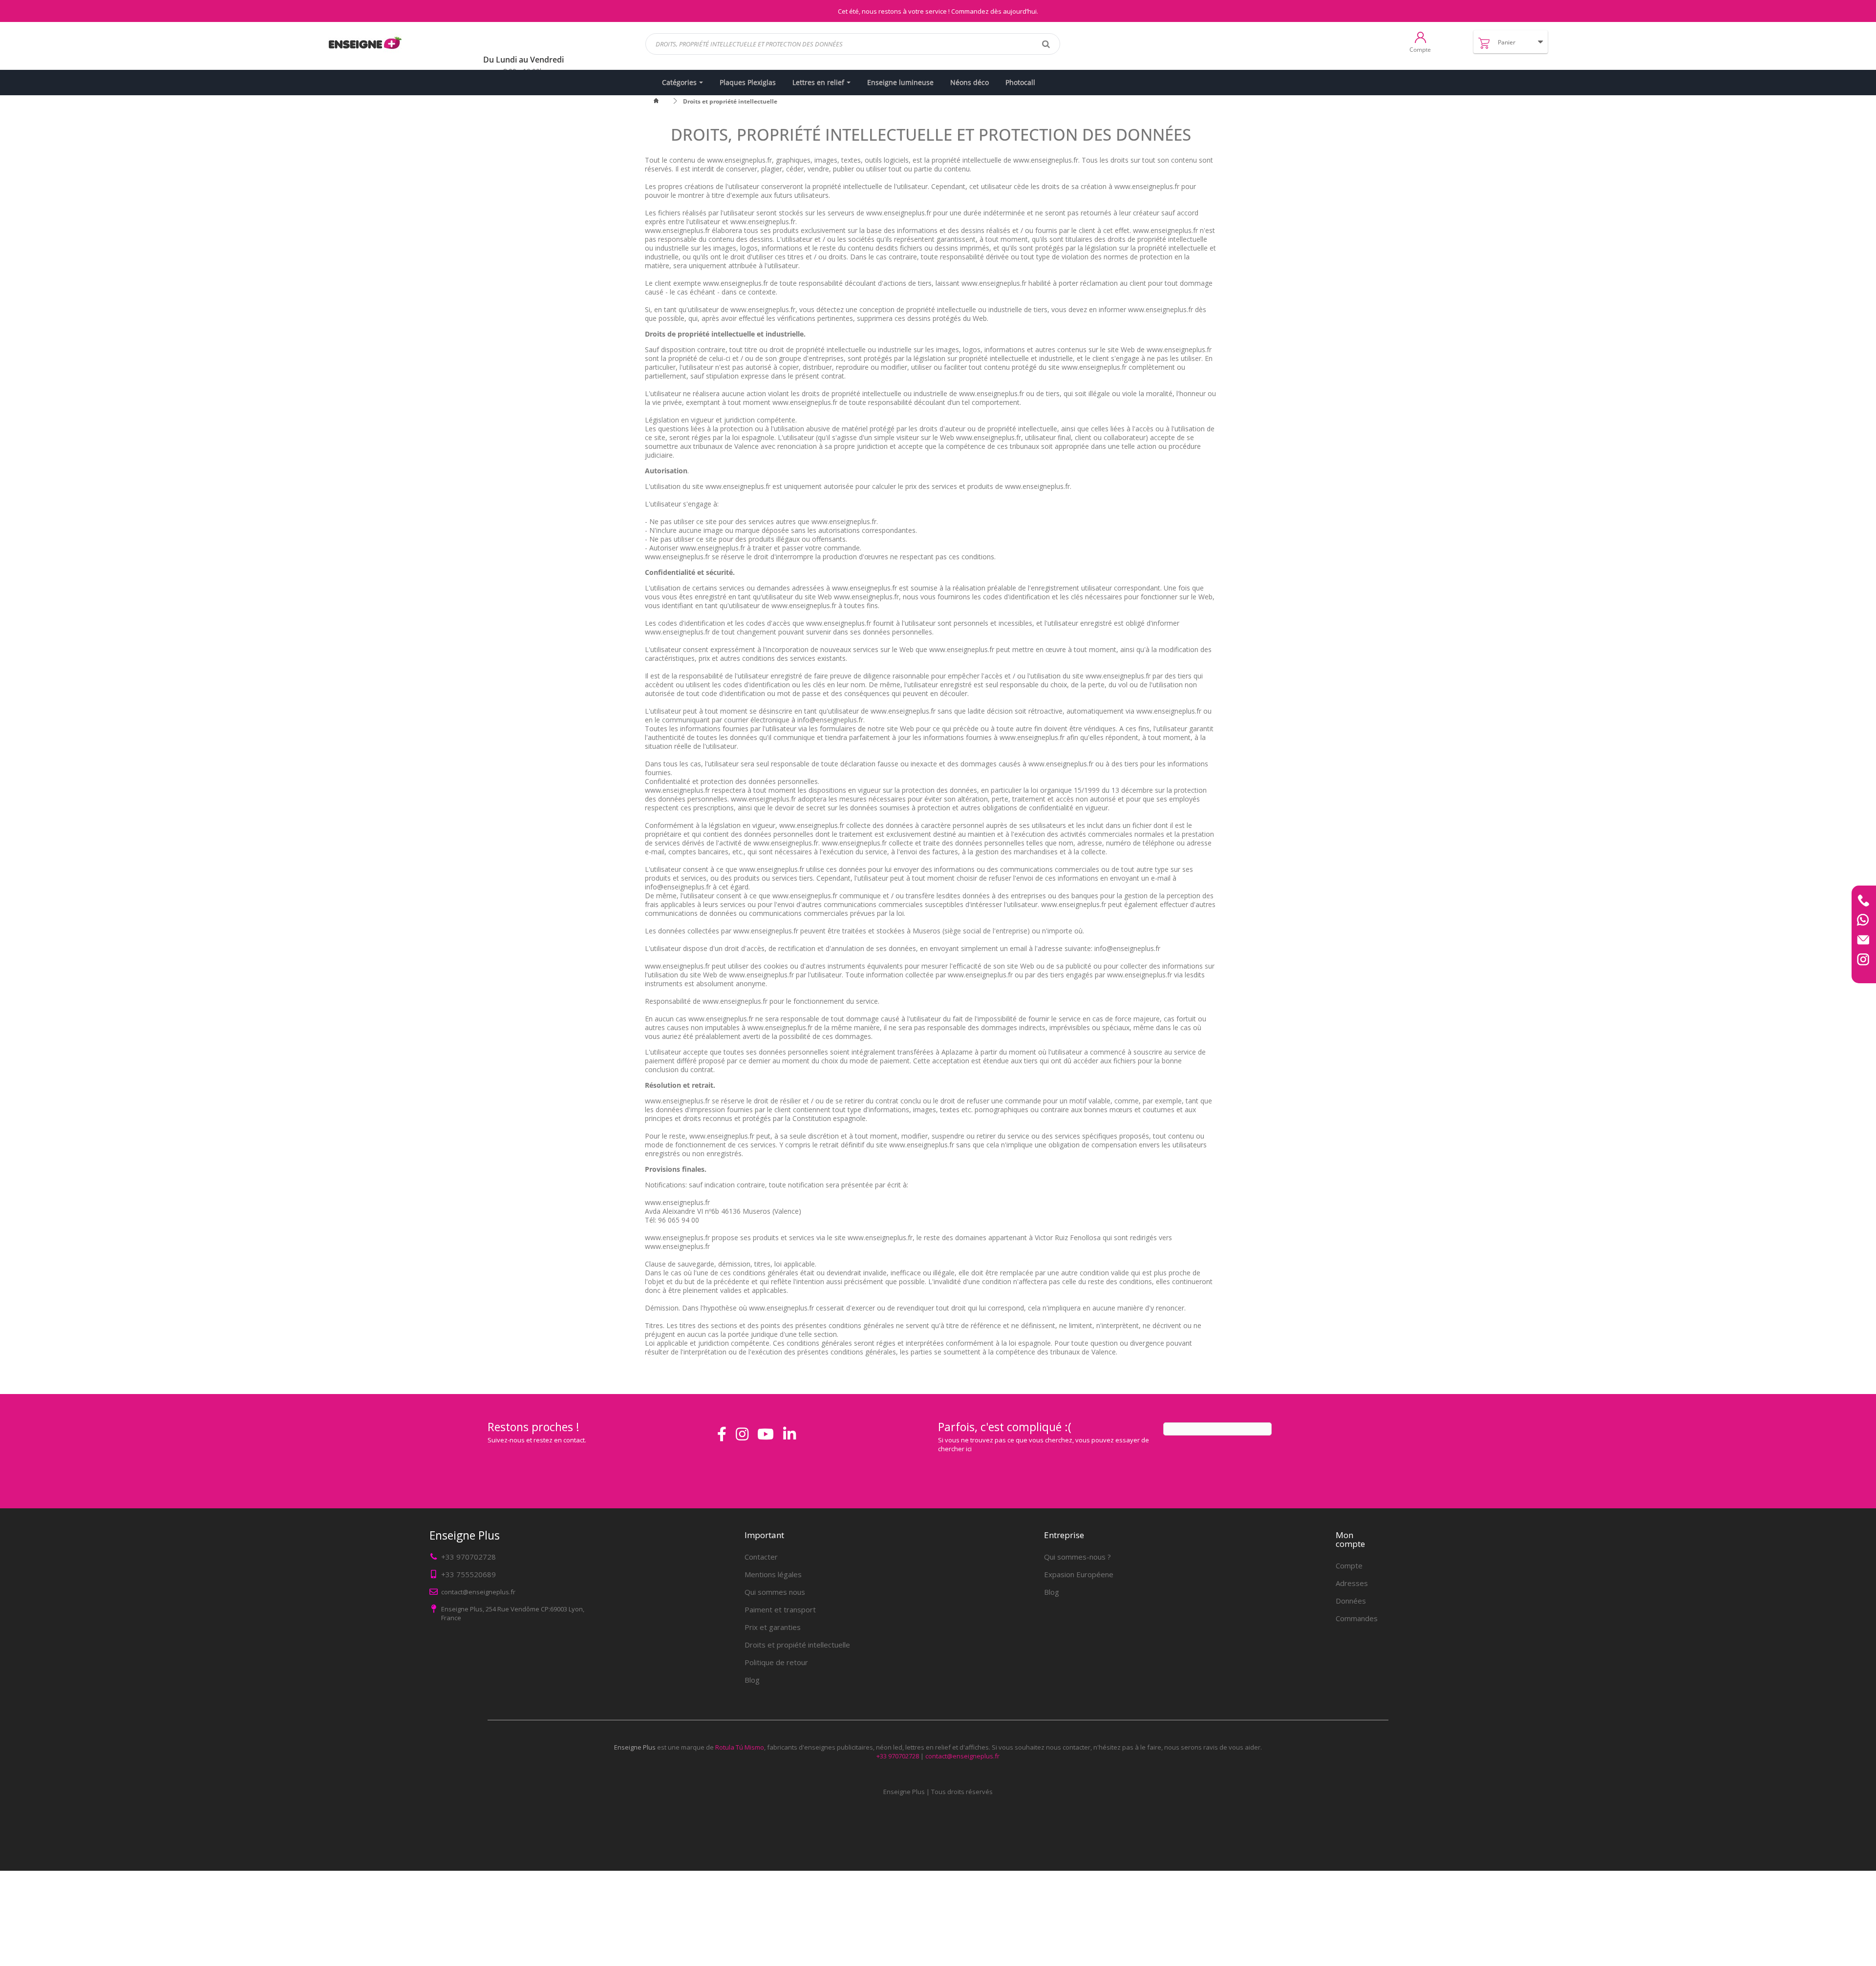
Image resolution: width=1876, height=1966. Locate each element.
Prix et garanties (773, 1627)
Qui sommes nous (775, 1592)
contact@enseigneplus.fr (962, 1756)
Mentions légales (773, 1574)
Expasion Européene (1079, 1574)
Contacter (761, 1557)
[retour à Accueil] (662, 101)
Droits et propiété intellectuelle (797, 1645)
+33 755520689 (469, 1574)
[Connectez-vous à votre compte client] (1420, 37)
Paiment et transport (780, 1609)
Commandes (1357, 1618)
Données (1351, 1601)
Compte (1349, 1565)
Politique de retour (776, 1662)
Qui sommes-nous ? (1077, 1557)
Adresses (1352, 1583)
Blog (752, 1680)
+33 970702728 (469, 1557)
